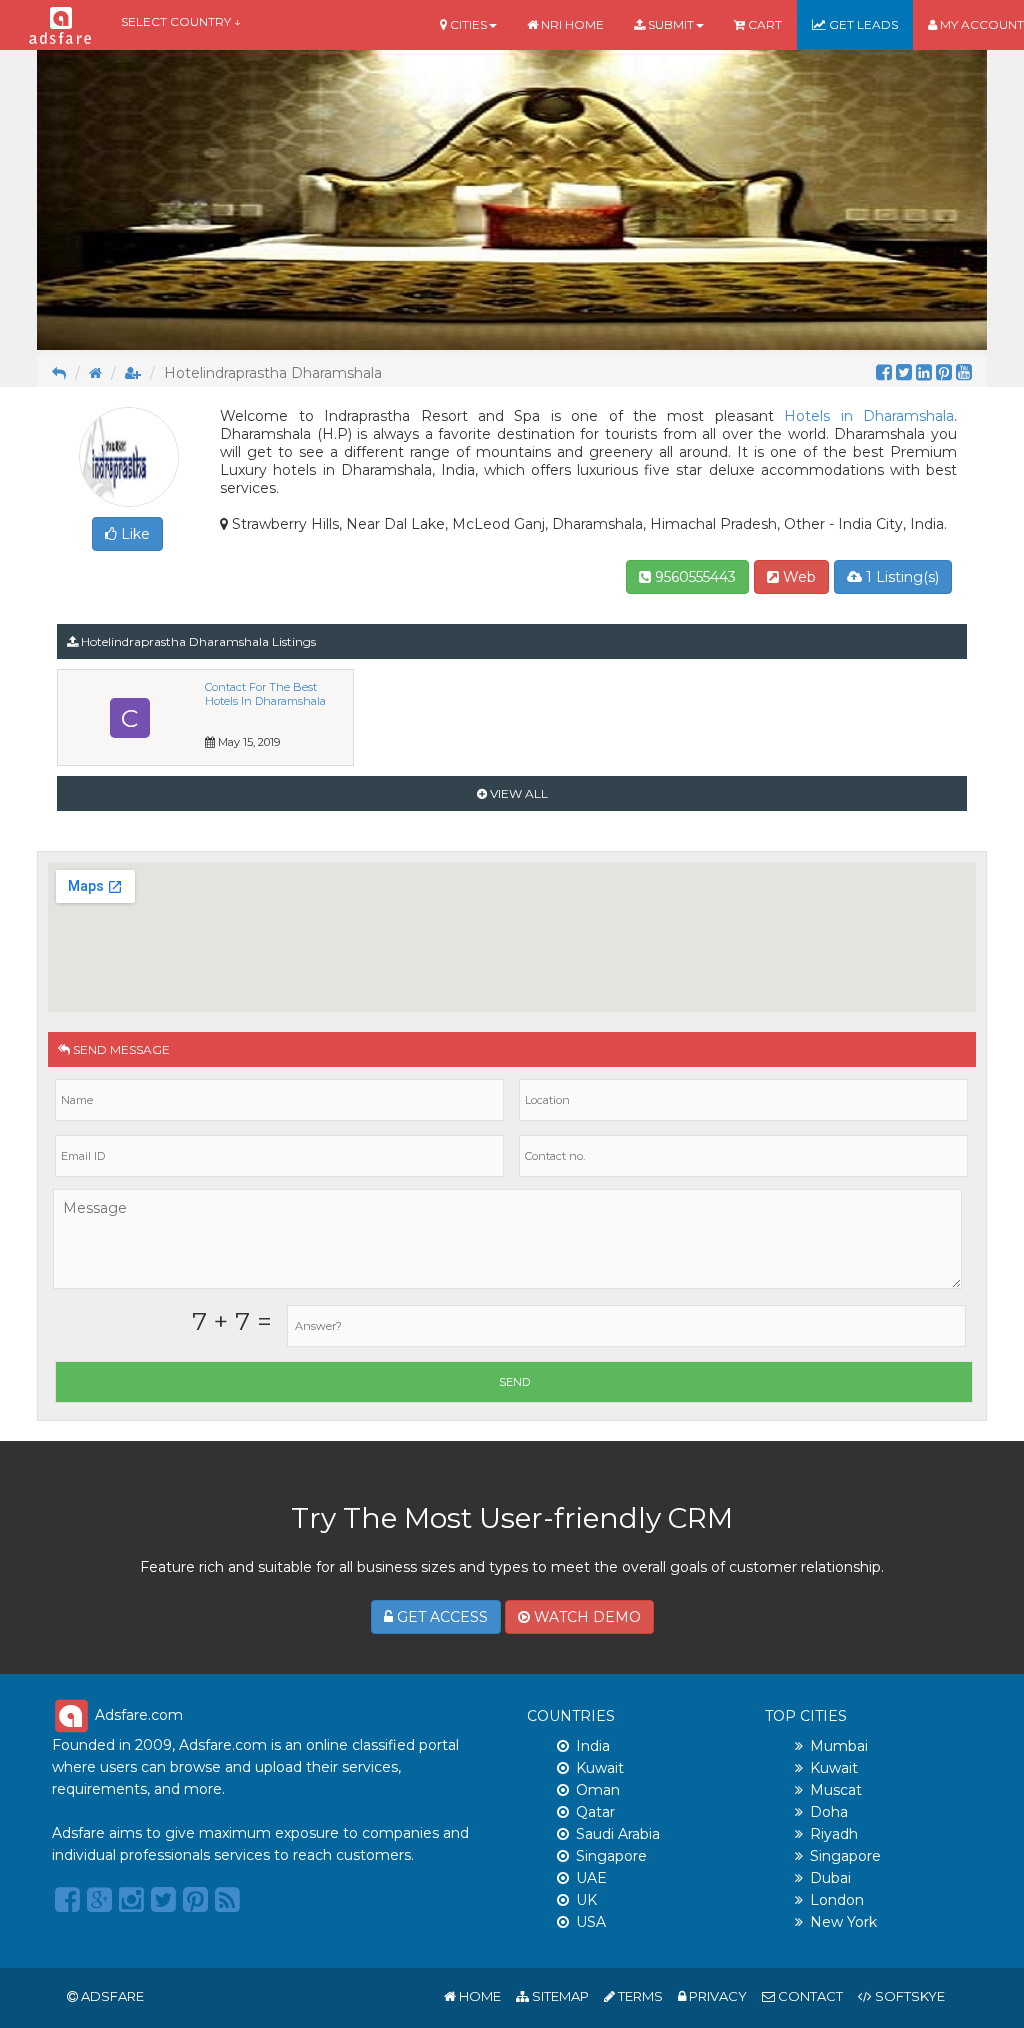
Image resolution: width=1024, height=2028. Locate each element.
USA (591, 1922)
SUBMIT (669, 24)
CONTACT (809, 1996)
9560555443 (693, 577)
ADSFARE (112, 1996)
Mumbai (839, 1746)
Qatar (595, 1812)
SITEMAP (559, 1996)
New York (843, 1922)
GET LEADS (862, 24)
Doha (829, 1812)
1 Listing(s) (900, 577)
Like (133, 534)
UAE (591, 1878)
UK (586, 1900)
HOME (478, 1996)
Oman (598, 1790)
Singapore (611, 1856)
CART (763, 24)
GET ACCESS (440, 1617)
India (593, 1746)
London (837, 1900)
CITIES (467, 24)
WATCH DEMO (585, 1617)
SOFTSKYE (908, 1996)
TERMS (639, 1996)
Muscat (836, 1790)
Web (797, 577)
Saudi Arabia (618, 1834)
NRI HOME (571, 24)
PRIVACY (716, 1996)
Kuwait (600, 1768)
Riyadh (834, 1834)
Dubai (830, 1878)
